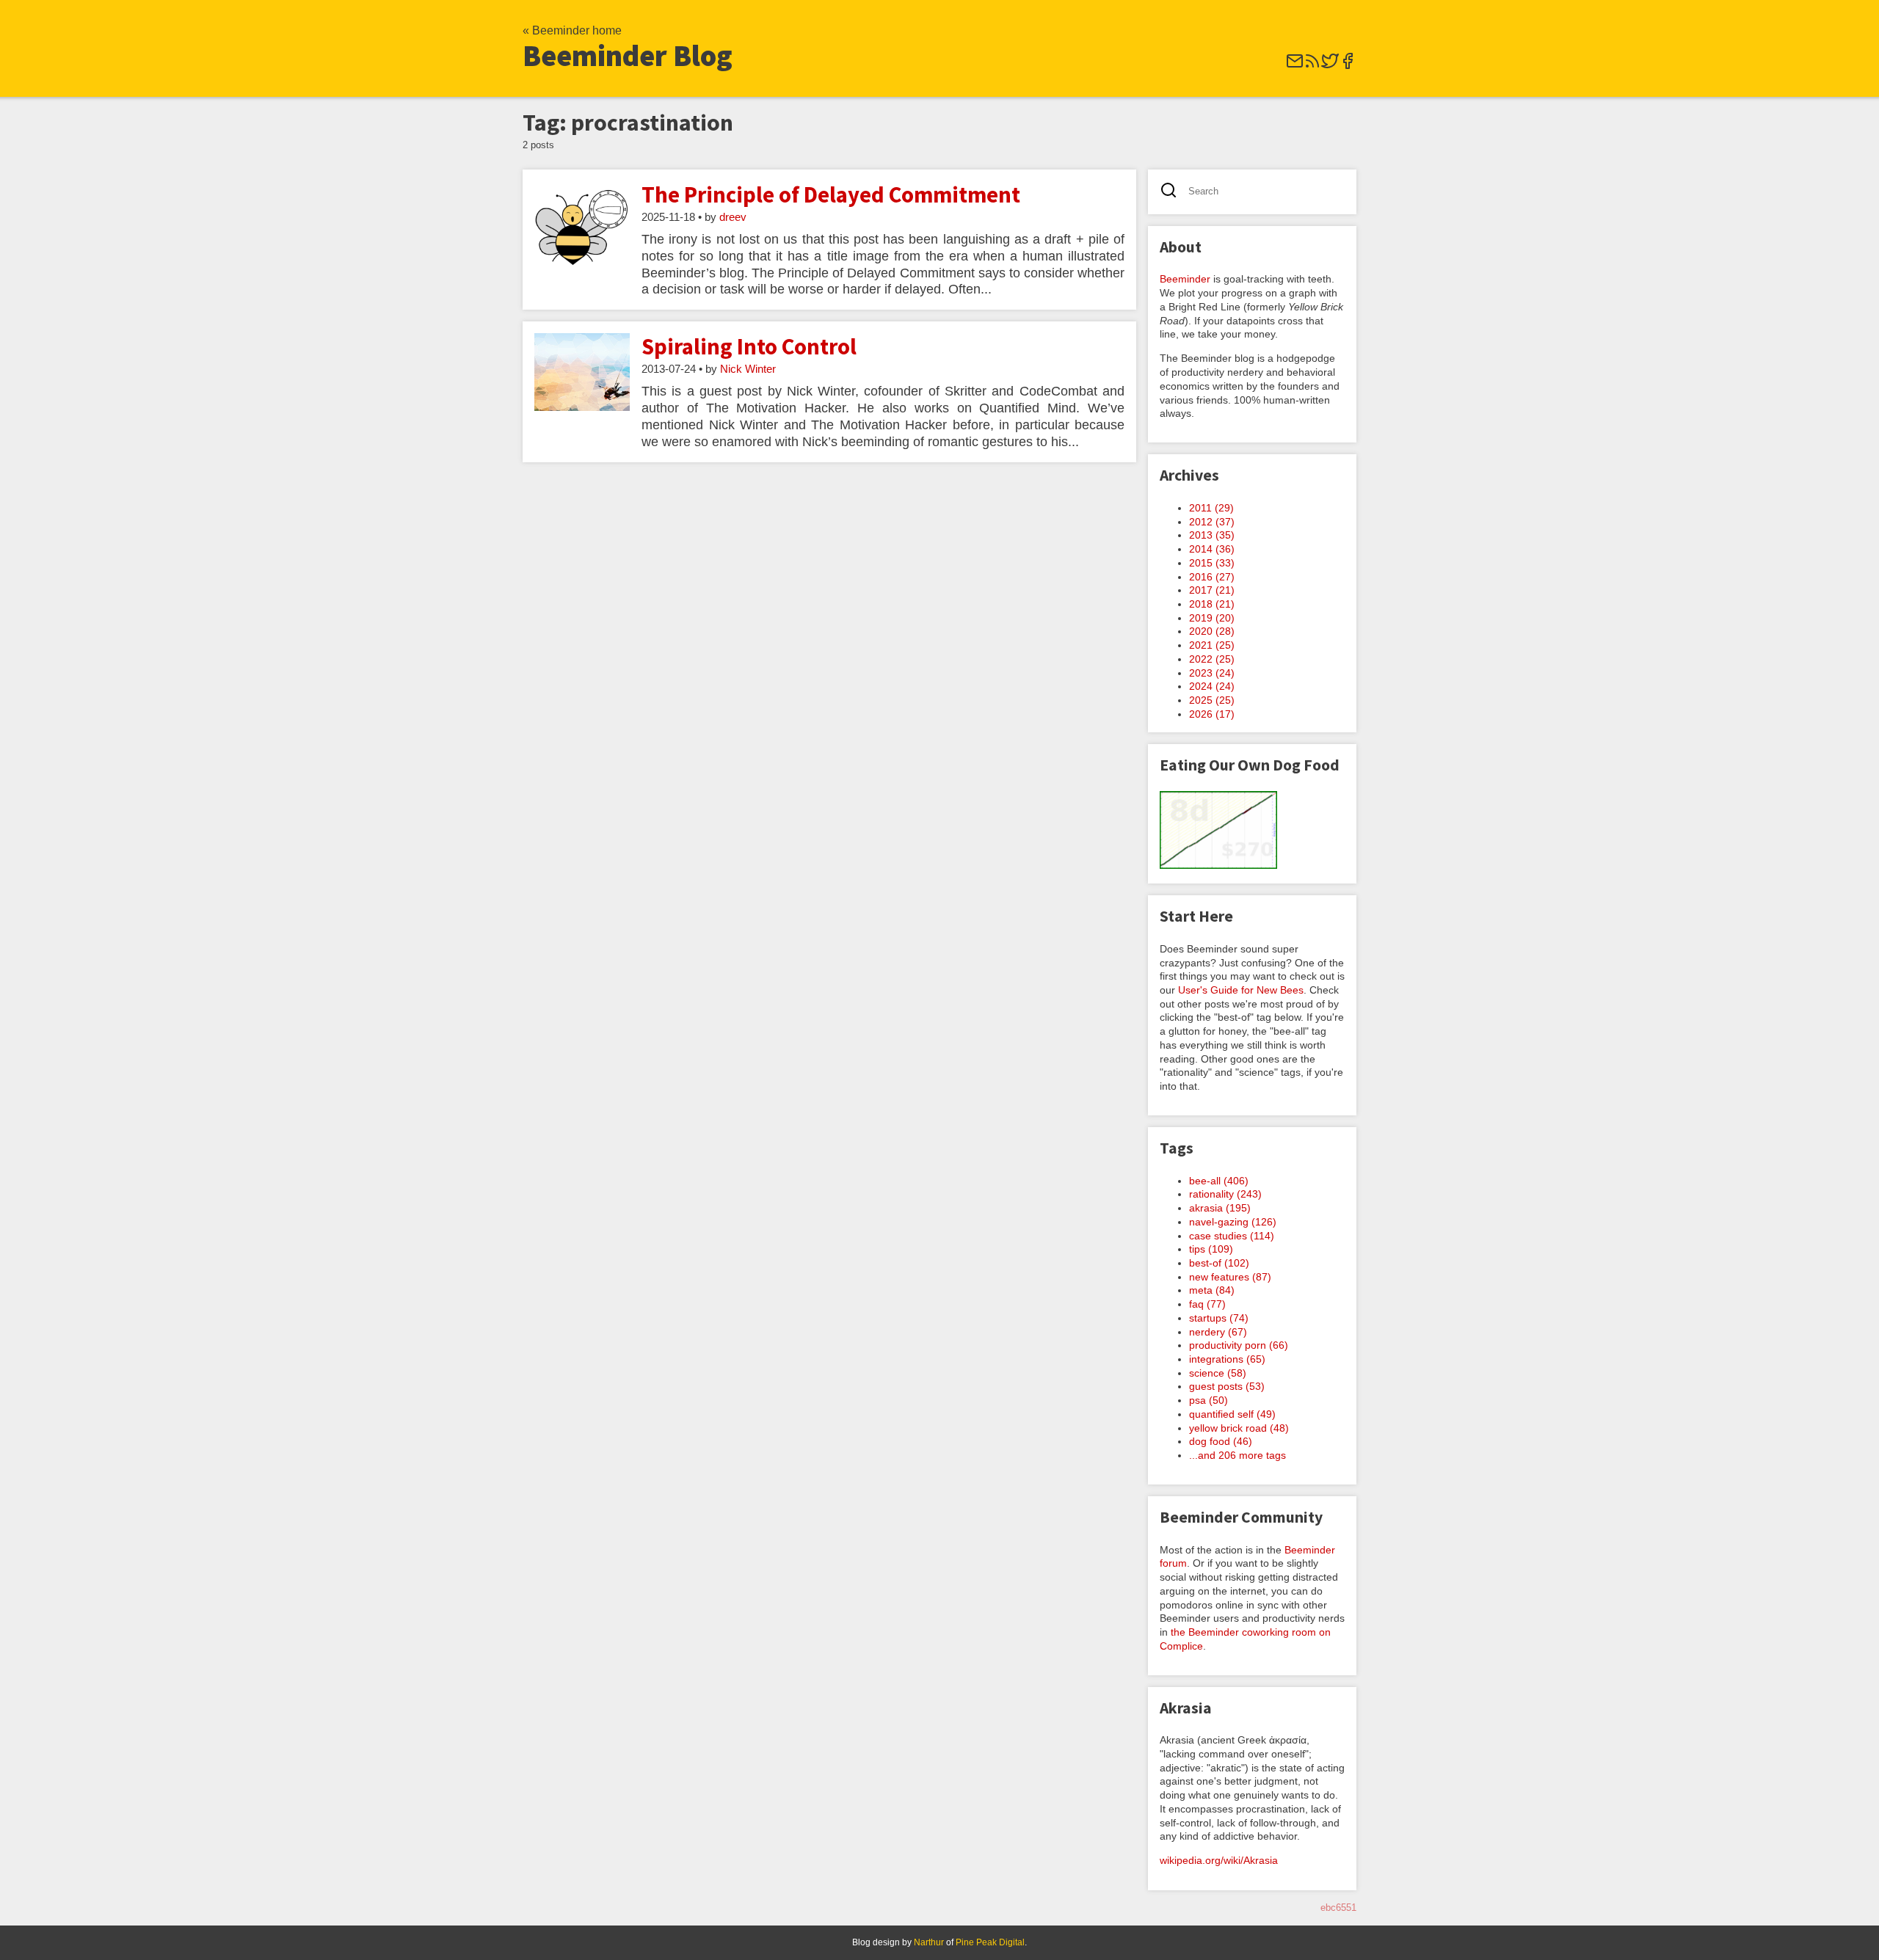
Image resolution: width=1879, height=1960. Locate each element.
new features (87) (1230, 1277)
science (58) (1218, 1373)
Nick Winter (748, 369)
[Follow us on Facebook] (1348, 66)
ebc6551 (1338, 1908)
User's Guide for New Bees (1241, 990)
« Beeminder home (572, 30)
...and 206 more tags (1237, 1455)
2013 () (1212, 535)
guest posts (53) (1227, 1386)
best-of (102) (1219, 1263)
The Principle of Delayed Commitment (831, 194)
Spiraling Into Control (749, 346)
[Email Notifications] (1295, 66)
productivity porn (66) (1239, 1345)
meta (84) (1212, 1290)
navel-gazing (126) (1233, 1222)
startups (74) (1219, 1318)
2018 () (1212, 604)
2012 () (1212, 522)
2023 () (1212, 673)
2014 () (1212, 549)
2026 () (1212, 714)
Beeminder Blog (628, 56)
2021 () (1212, 645)
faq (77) (1207, 1304)
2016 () (1212, 577)
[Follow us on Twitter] (1330, 66)
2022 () (1212, 659)
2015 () (1212, 563)
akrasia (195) (1220, 1208)
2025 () (1212, 700)
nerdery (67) (1218, 1332)
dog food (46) (1221, 1441)
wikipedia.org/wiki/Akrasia (1219, 1860)
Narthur (929, 1942)
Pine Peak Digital (990, 1942)
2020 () (1212, 631)
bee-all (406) (1219, 1181)
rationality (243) (1225, 1194)
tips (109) (1211, 1249)
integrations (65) (1227, 1359)
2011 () (1211, 508)
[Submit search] (1173, 192)
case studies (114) (1232, 1236)
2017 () (1212, 590)
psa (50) (1209, 1400)
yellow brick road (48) (1239, 1428)
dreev (733, 217)
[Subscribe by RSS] (1312, 66)
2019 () (1212, 618)
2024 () (1212, 686)
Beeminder (1185, 279)
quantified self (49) (1232, 1414)
